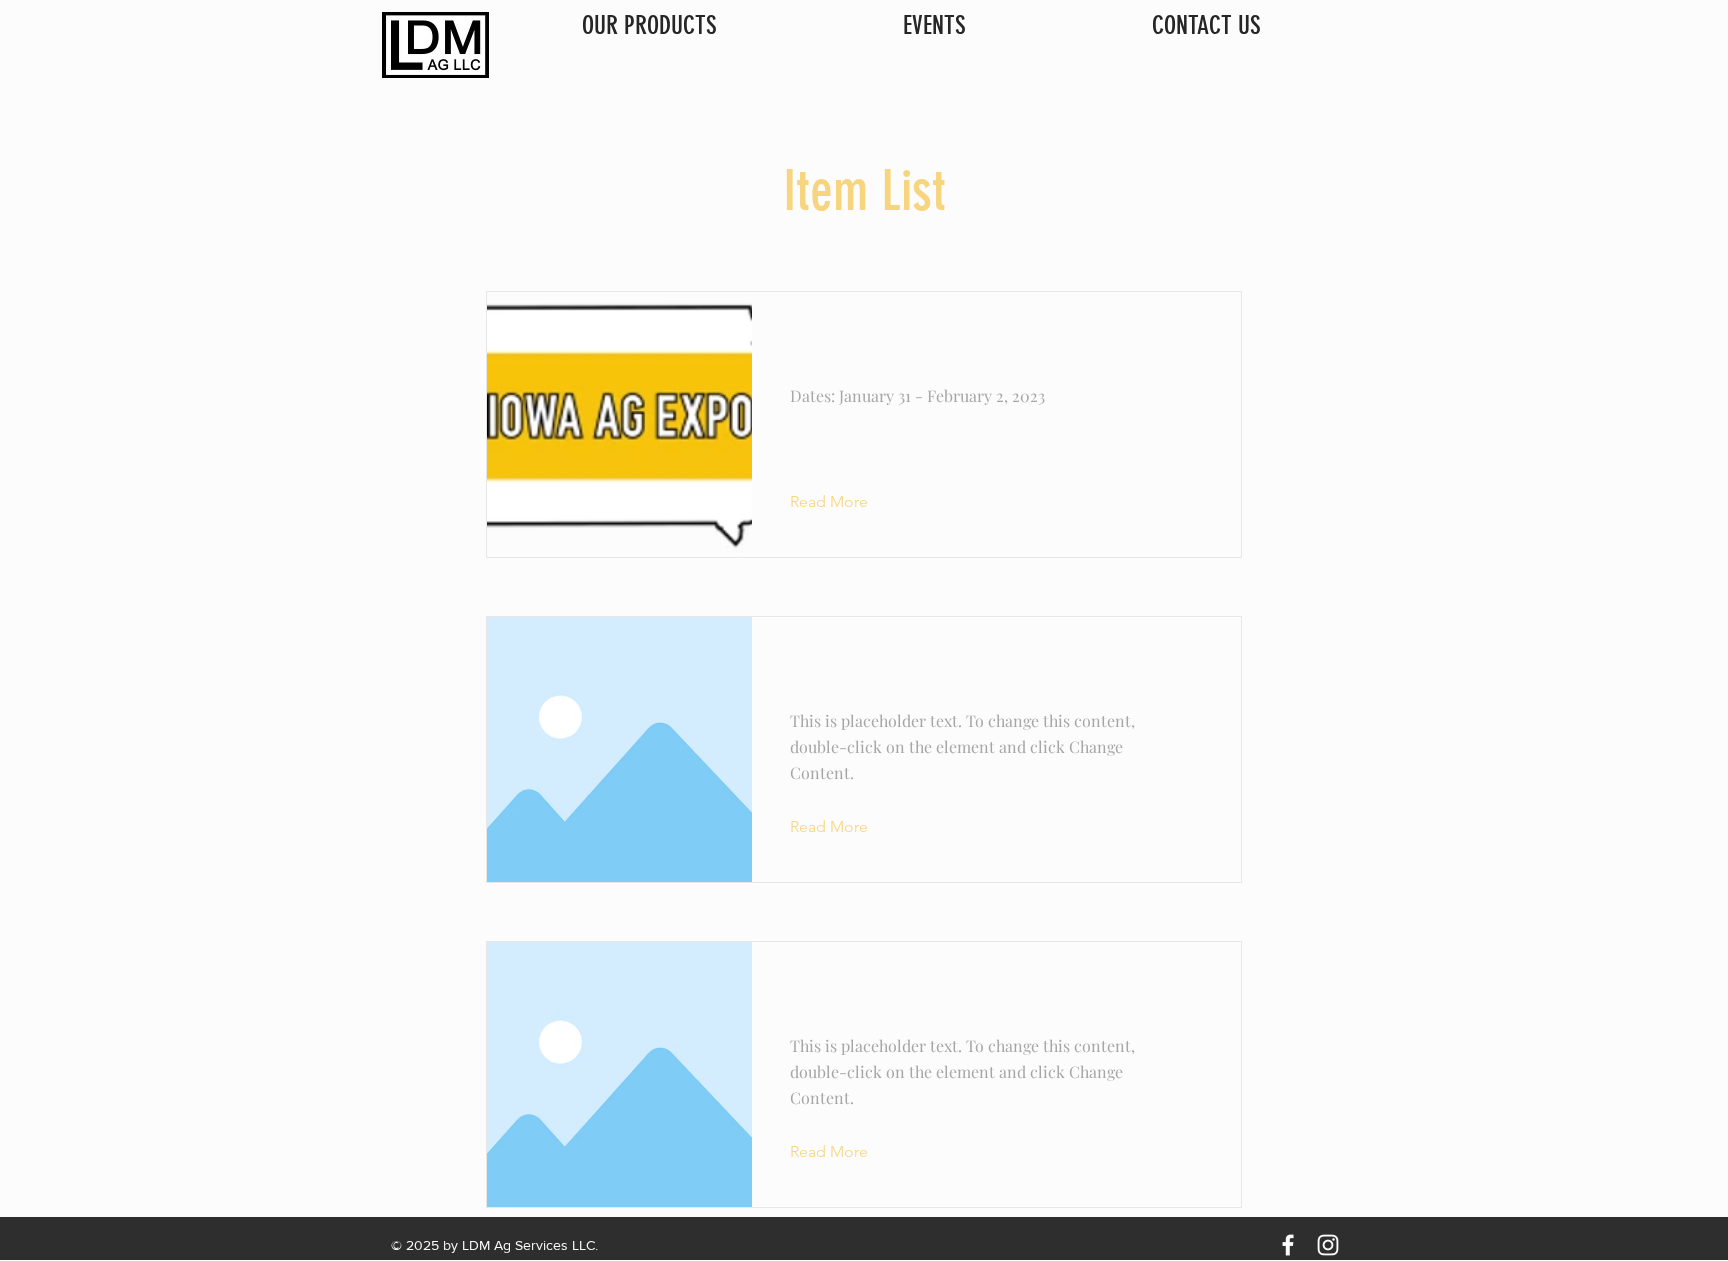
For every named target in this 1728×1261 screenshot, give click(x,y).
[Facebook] (1288, 1245)
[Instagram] (1328, 1245)
